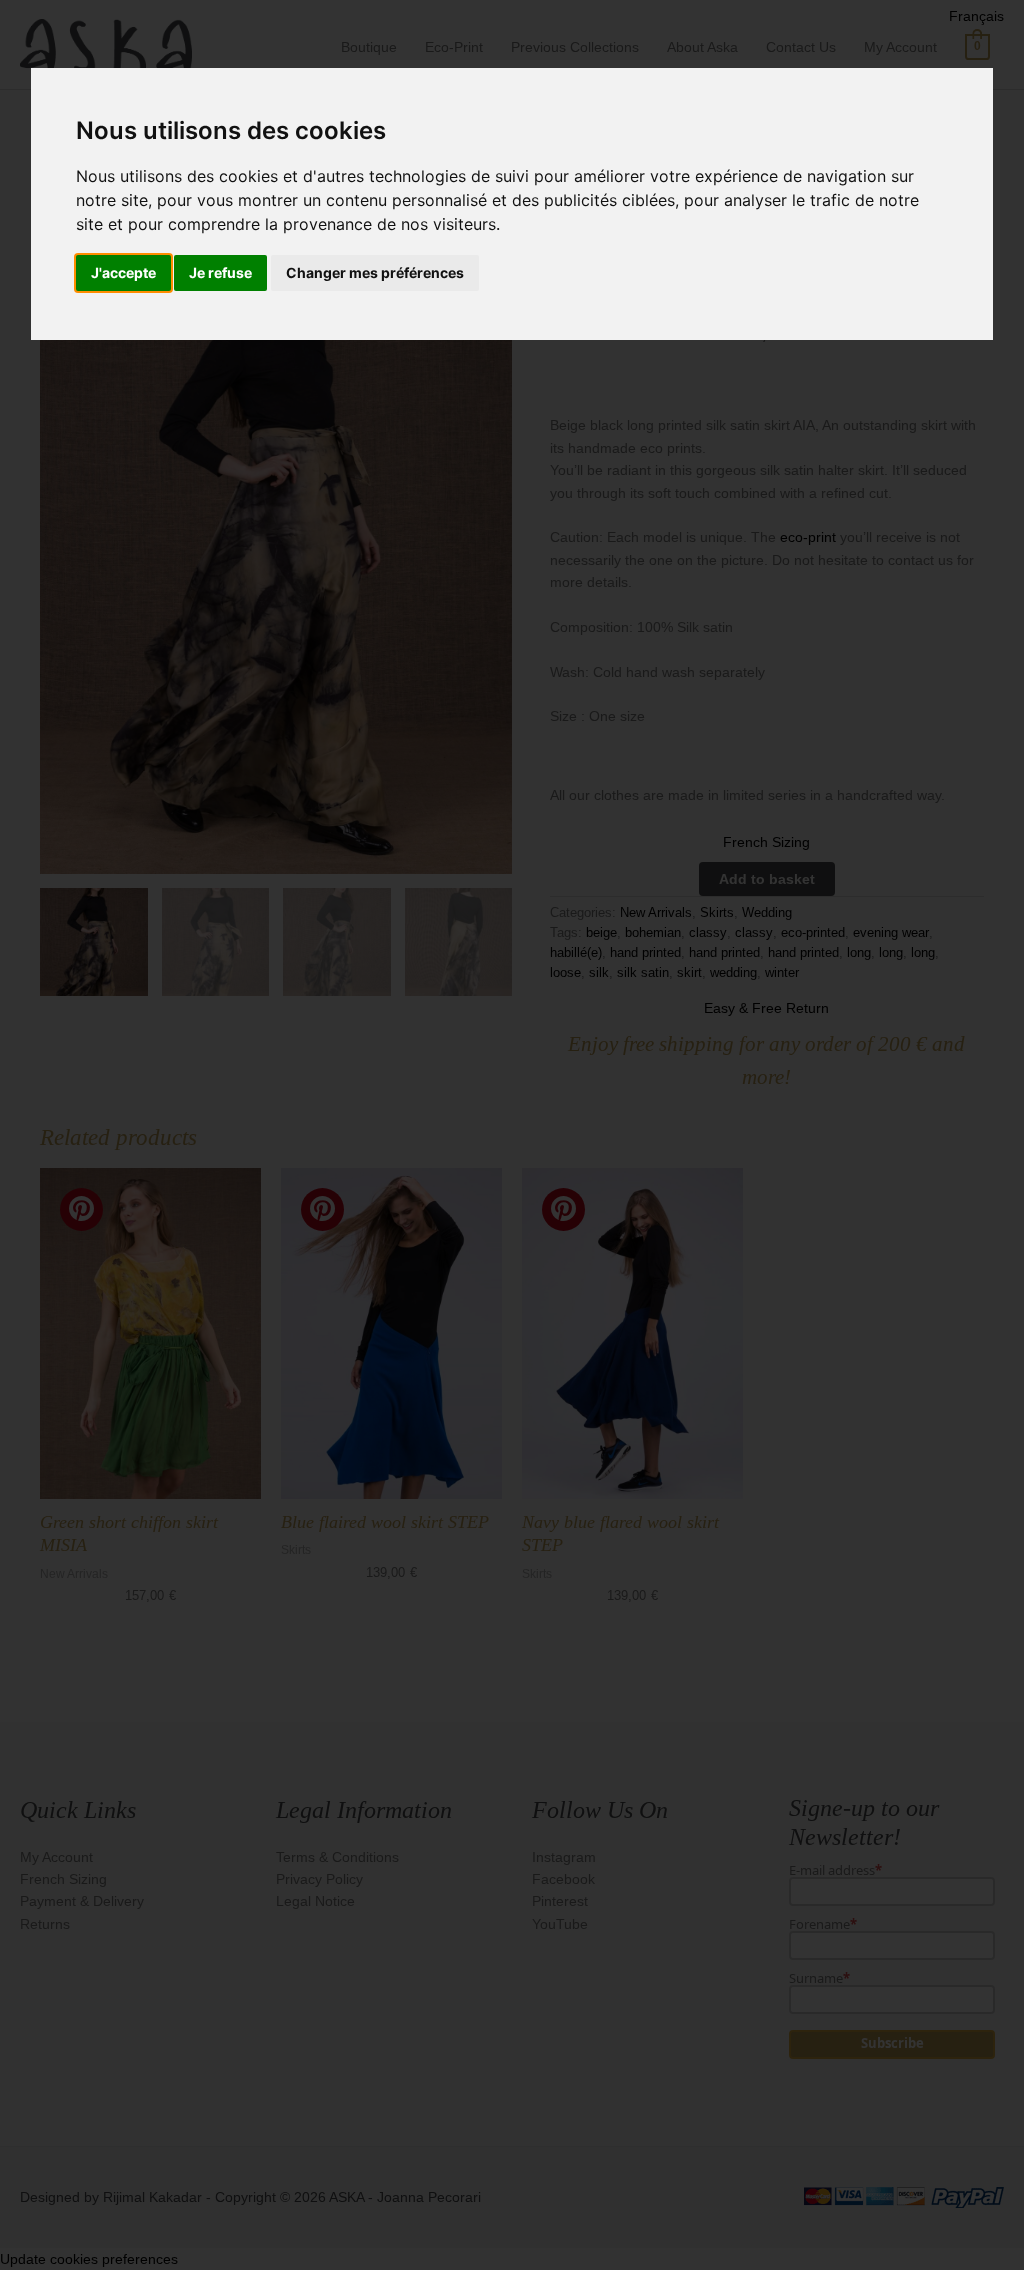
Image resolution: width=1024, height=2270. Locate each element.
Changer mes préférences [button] (375, 272)
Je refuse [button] (220, 272)
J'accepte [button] (123, 272)
